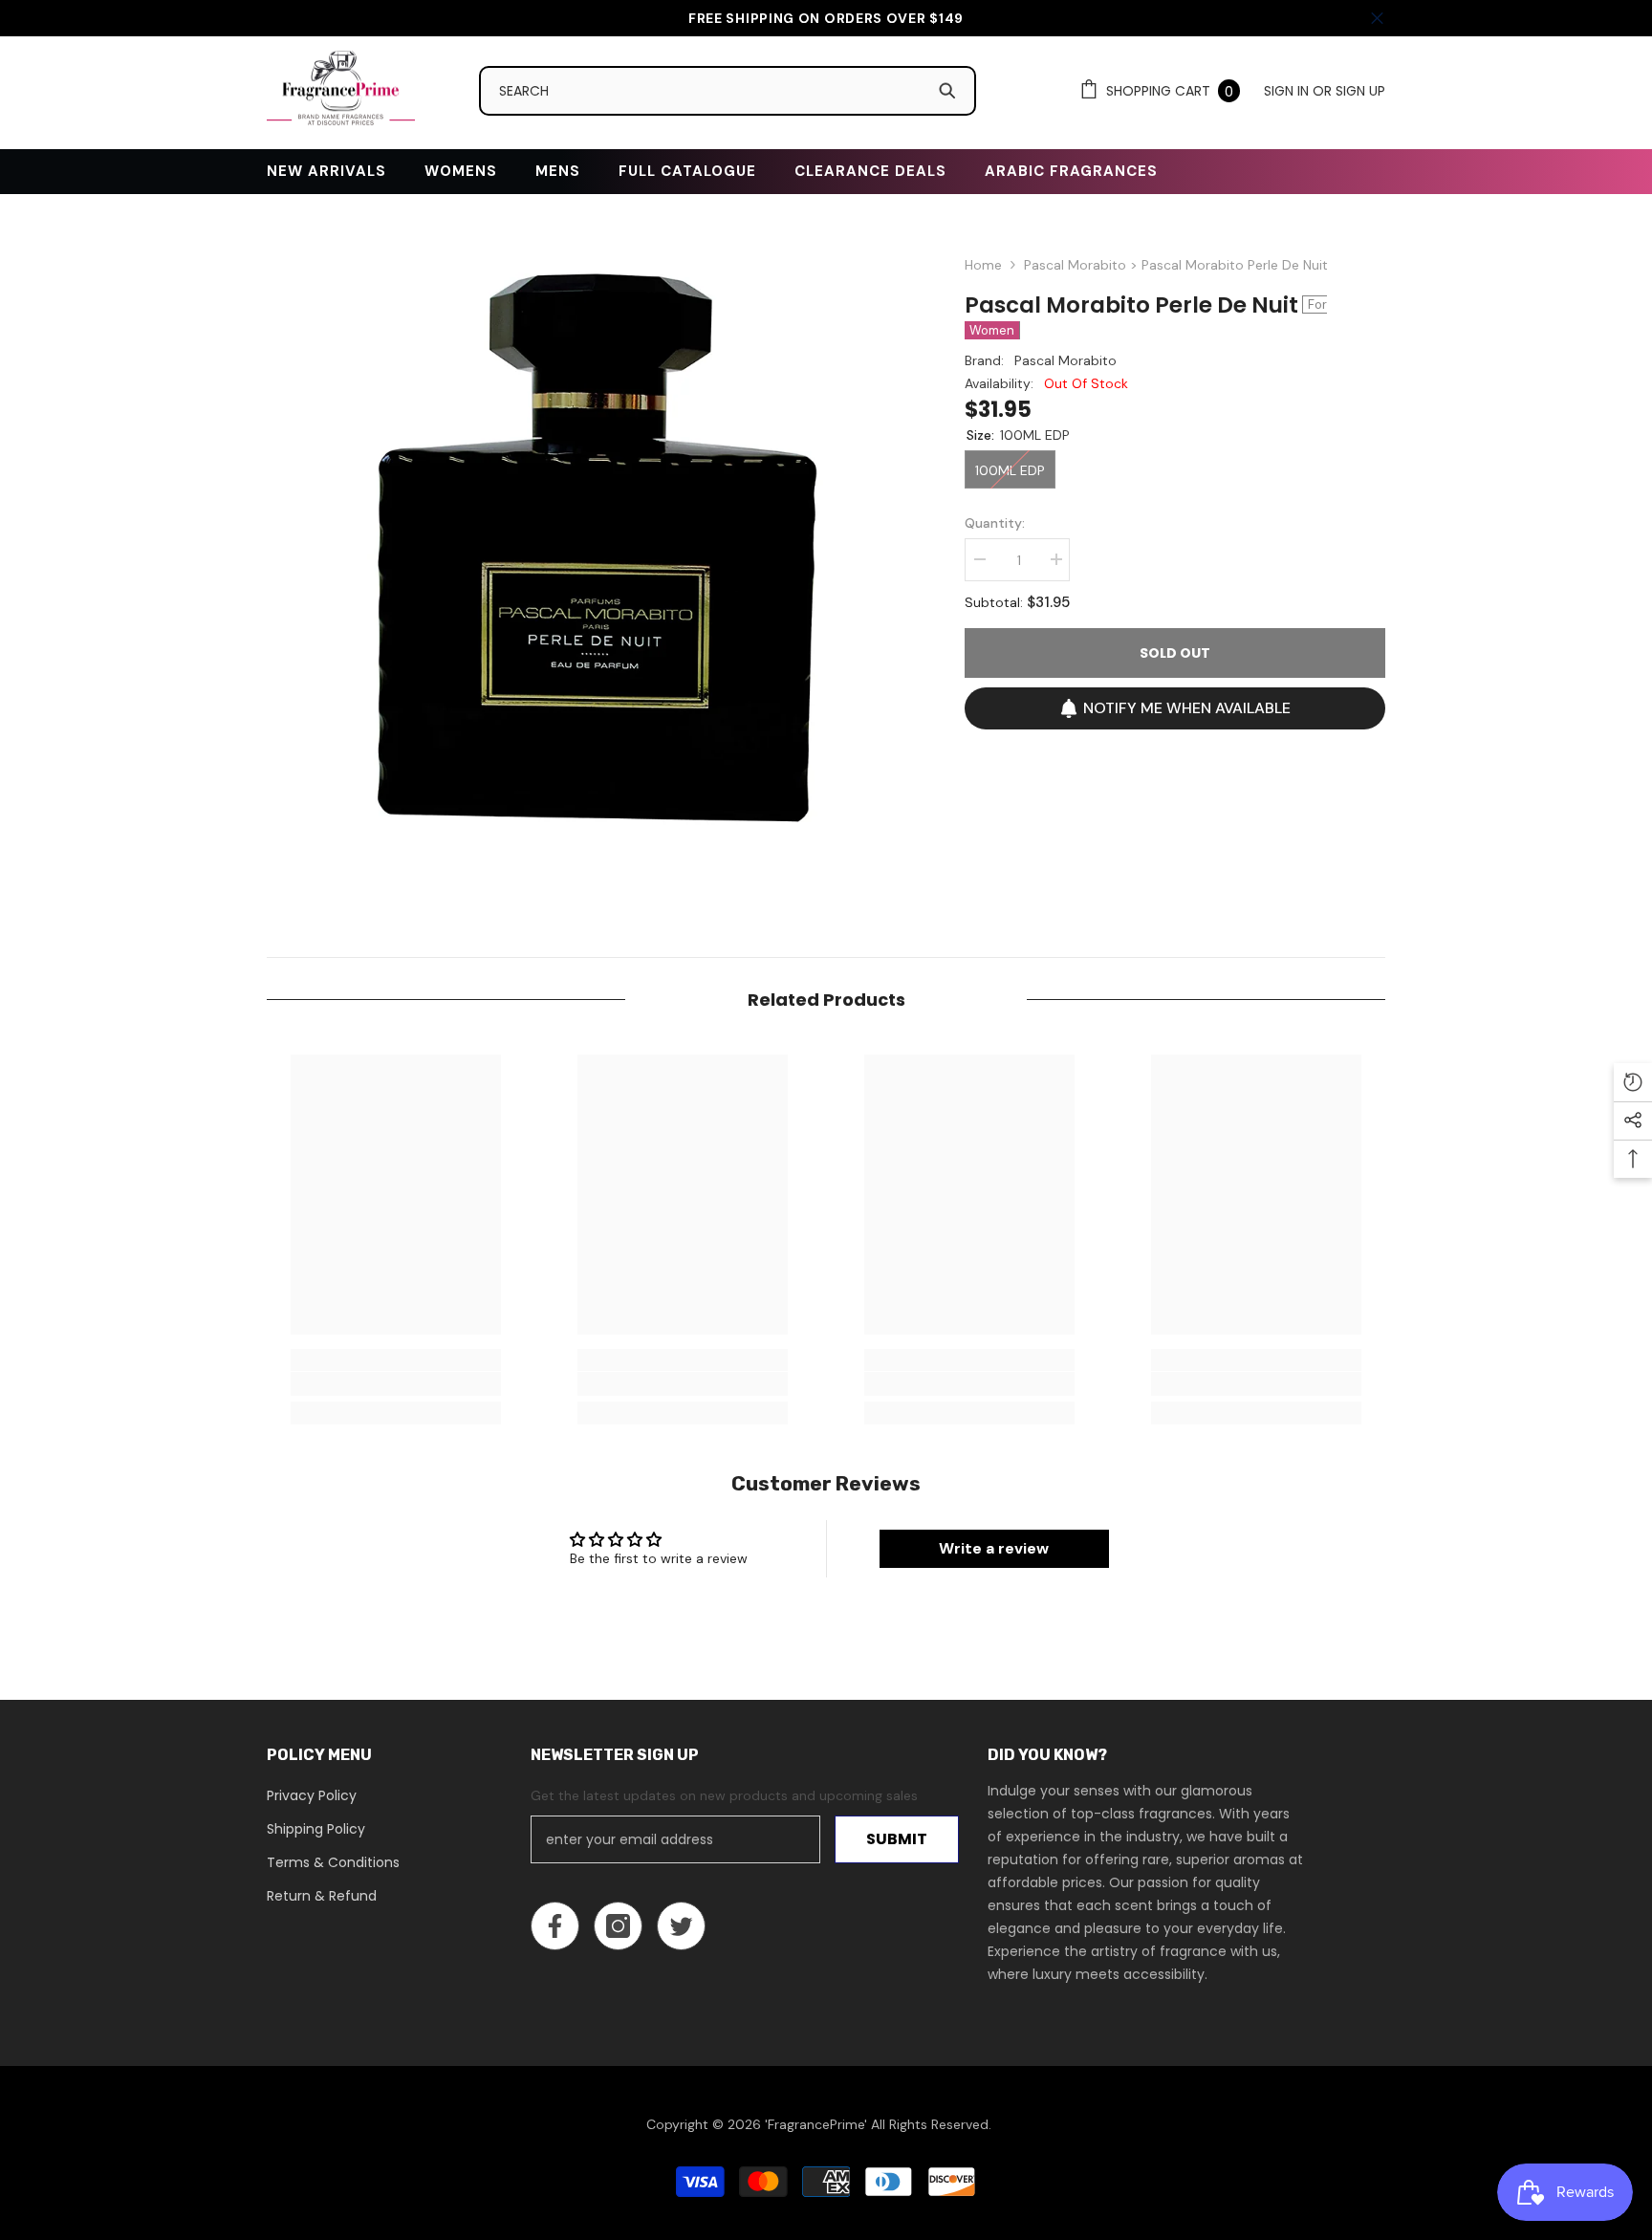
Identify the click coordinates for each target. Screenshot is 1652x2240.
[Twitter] (681, 1926)
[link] (396, 1384)
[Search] (737, 91)
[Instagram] (618, 1926)
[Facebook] (555, 1926)
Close (1377, 19)
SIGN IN (1288, 91)
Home (983, 265)
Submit (897, 1839)
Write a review (994, 1548)
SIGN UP (1360, 91)
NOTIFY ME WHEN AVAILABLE (1187, 708)
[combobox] (709, 91)
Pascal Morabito (1065, 360)
